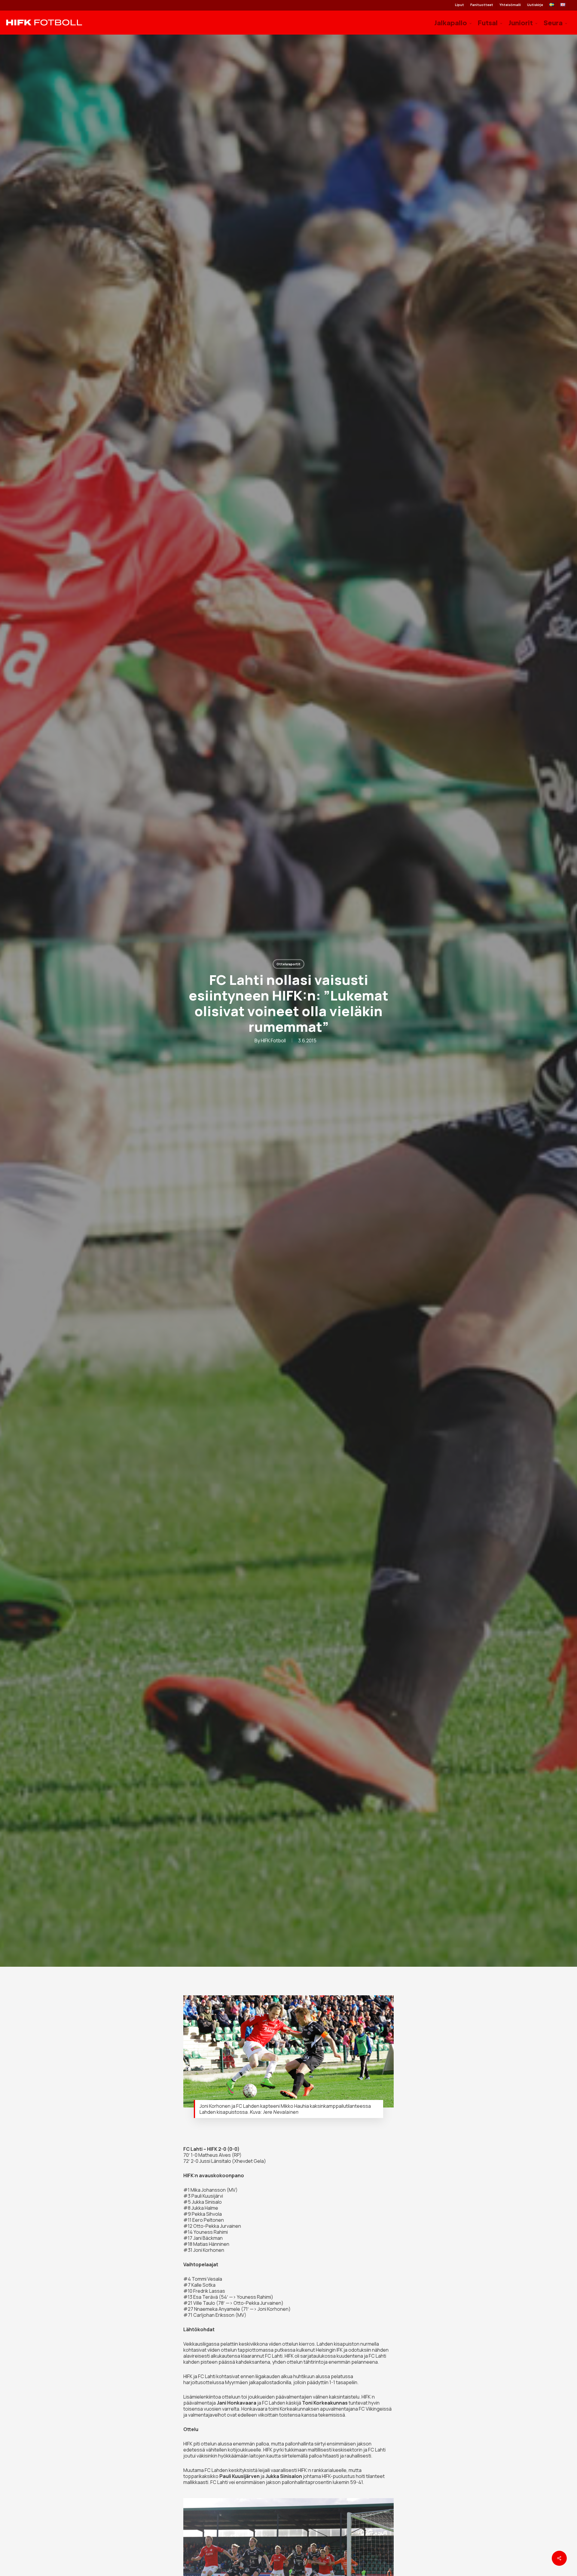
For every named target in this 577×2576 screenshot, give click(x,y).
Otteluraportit (288, 964)
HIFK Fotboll (273, 1041)
